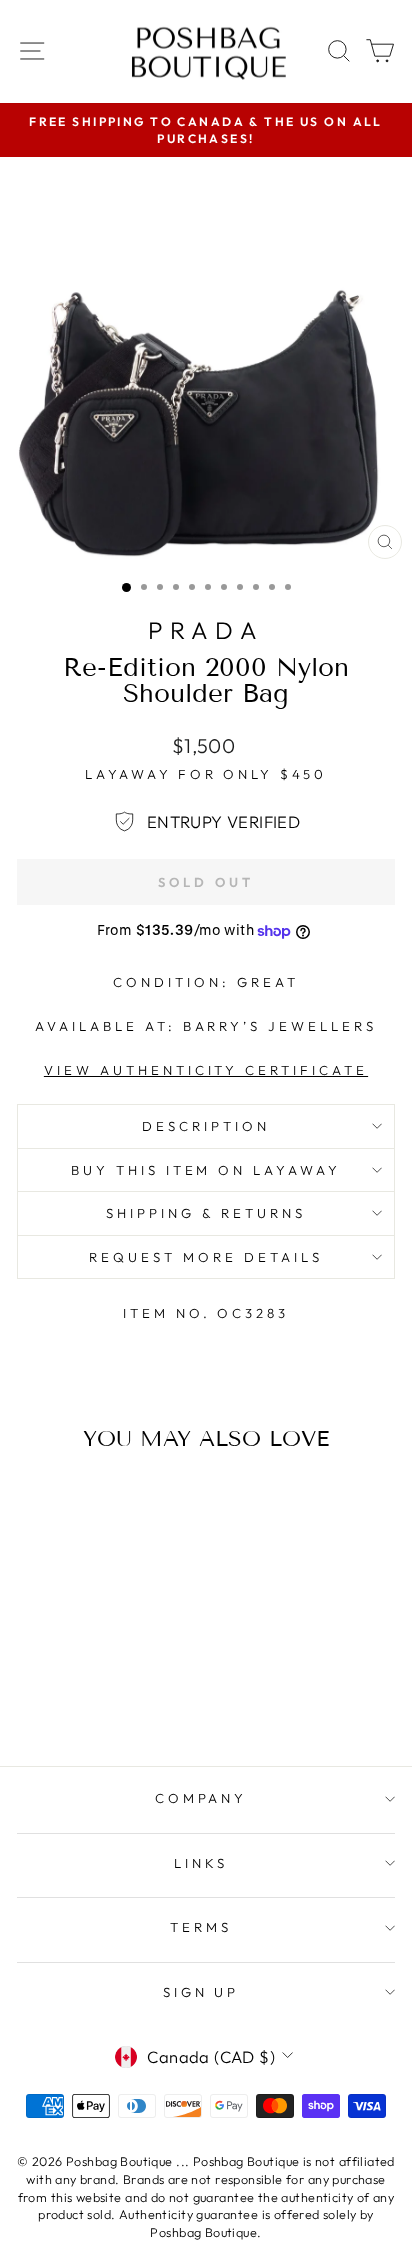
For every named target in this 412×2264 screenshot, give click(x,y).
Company (201, 1798)
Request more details (206, 1257)
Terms (201, 1927)
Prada (206, 630)
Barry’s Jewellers (280, 1026)
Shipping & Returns (206, 1213)
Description (206, 1126)
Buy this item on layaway (206, 1170)
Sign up (201, 1992)
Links (201, 1863)
